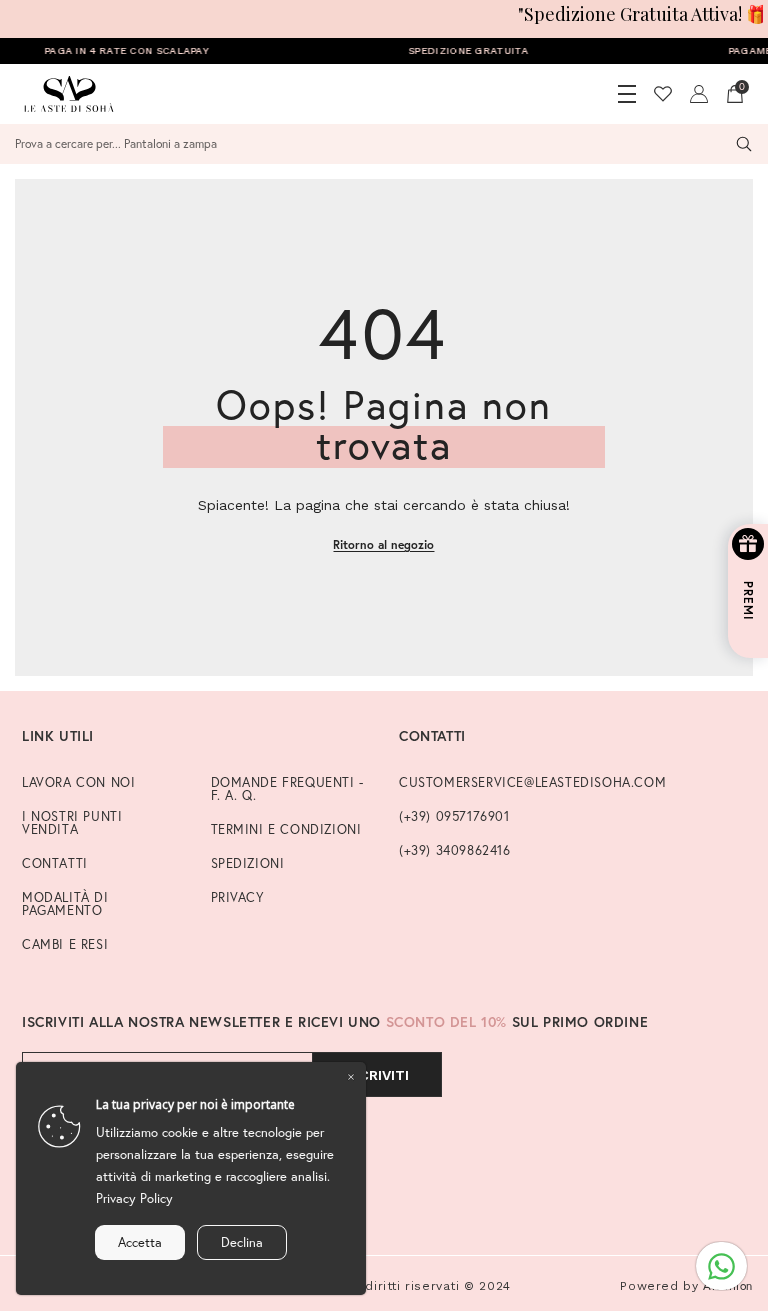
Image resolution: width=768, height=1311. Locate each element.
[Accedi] (699, 94)
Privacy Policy (134, 1198)
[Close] (351, 1077)
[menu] (627, 94)
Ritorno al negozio (383, 544)
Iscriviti (377, 1075)
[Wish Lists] (663, 94)
